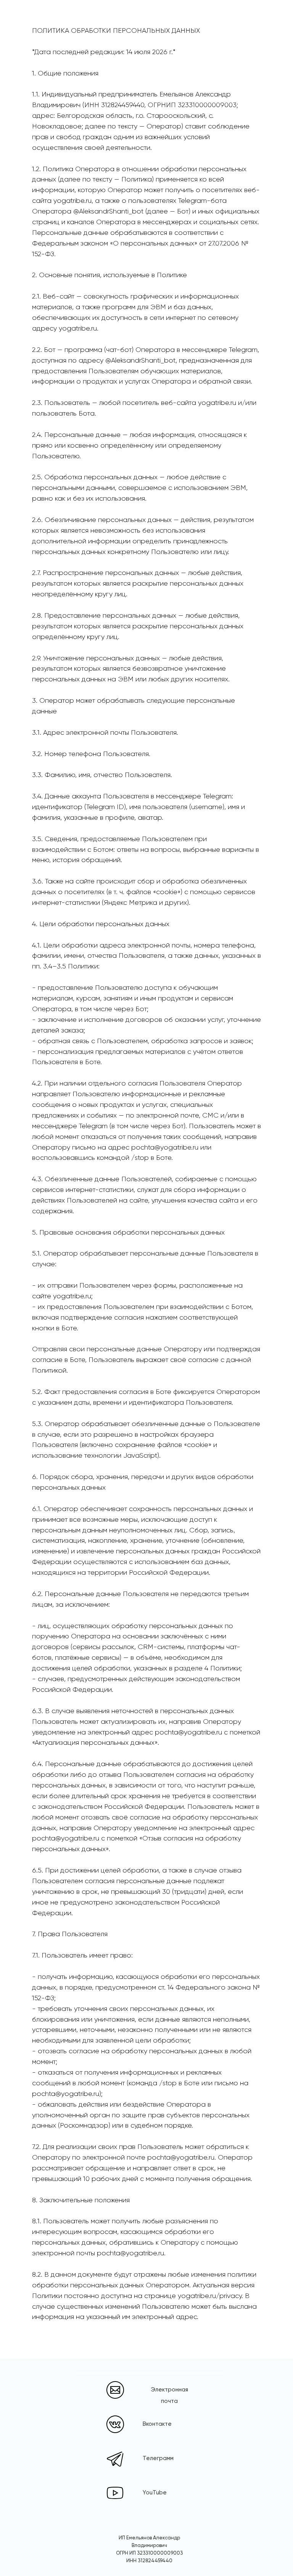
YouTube (155, 2493)
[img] (115, 2424)
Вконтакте (157, 2424)
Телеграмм (158, 2458)
